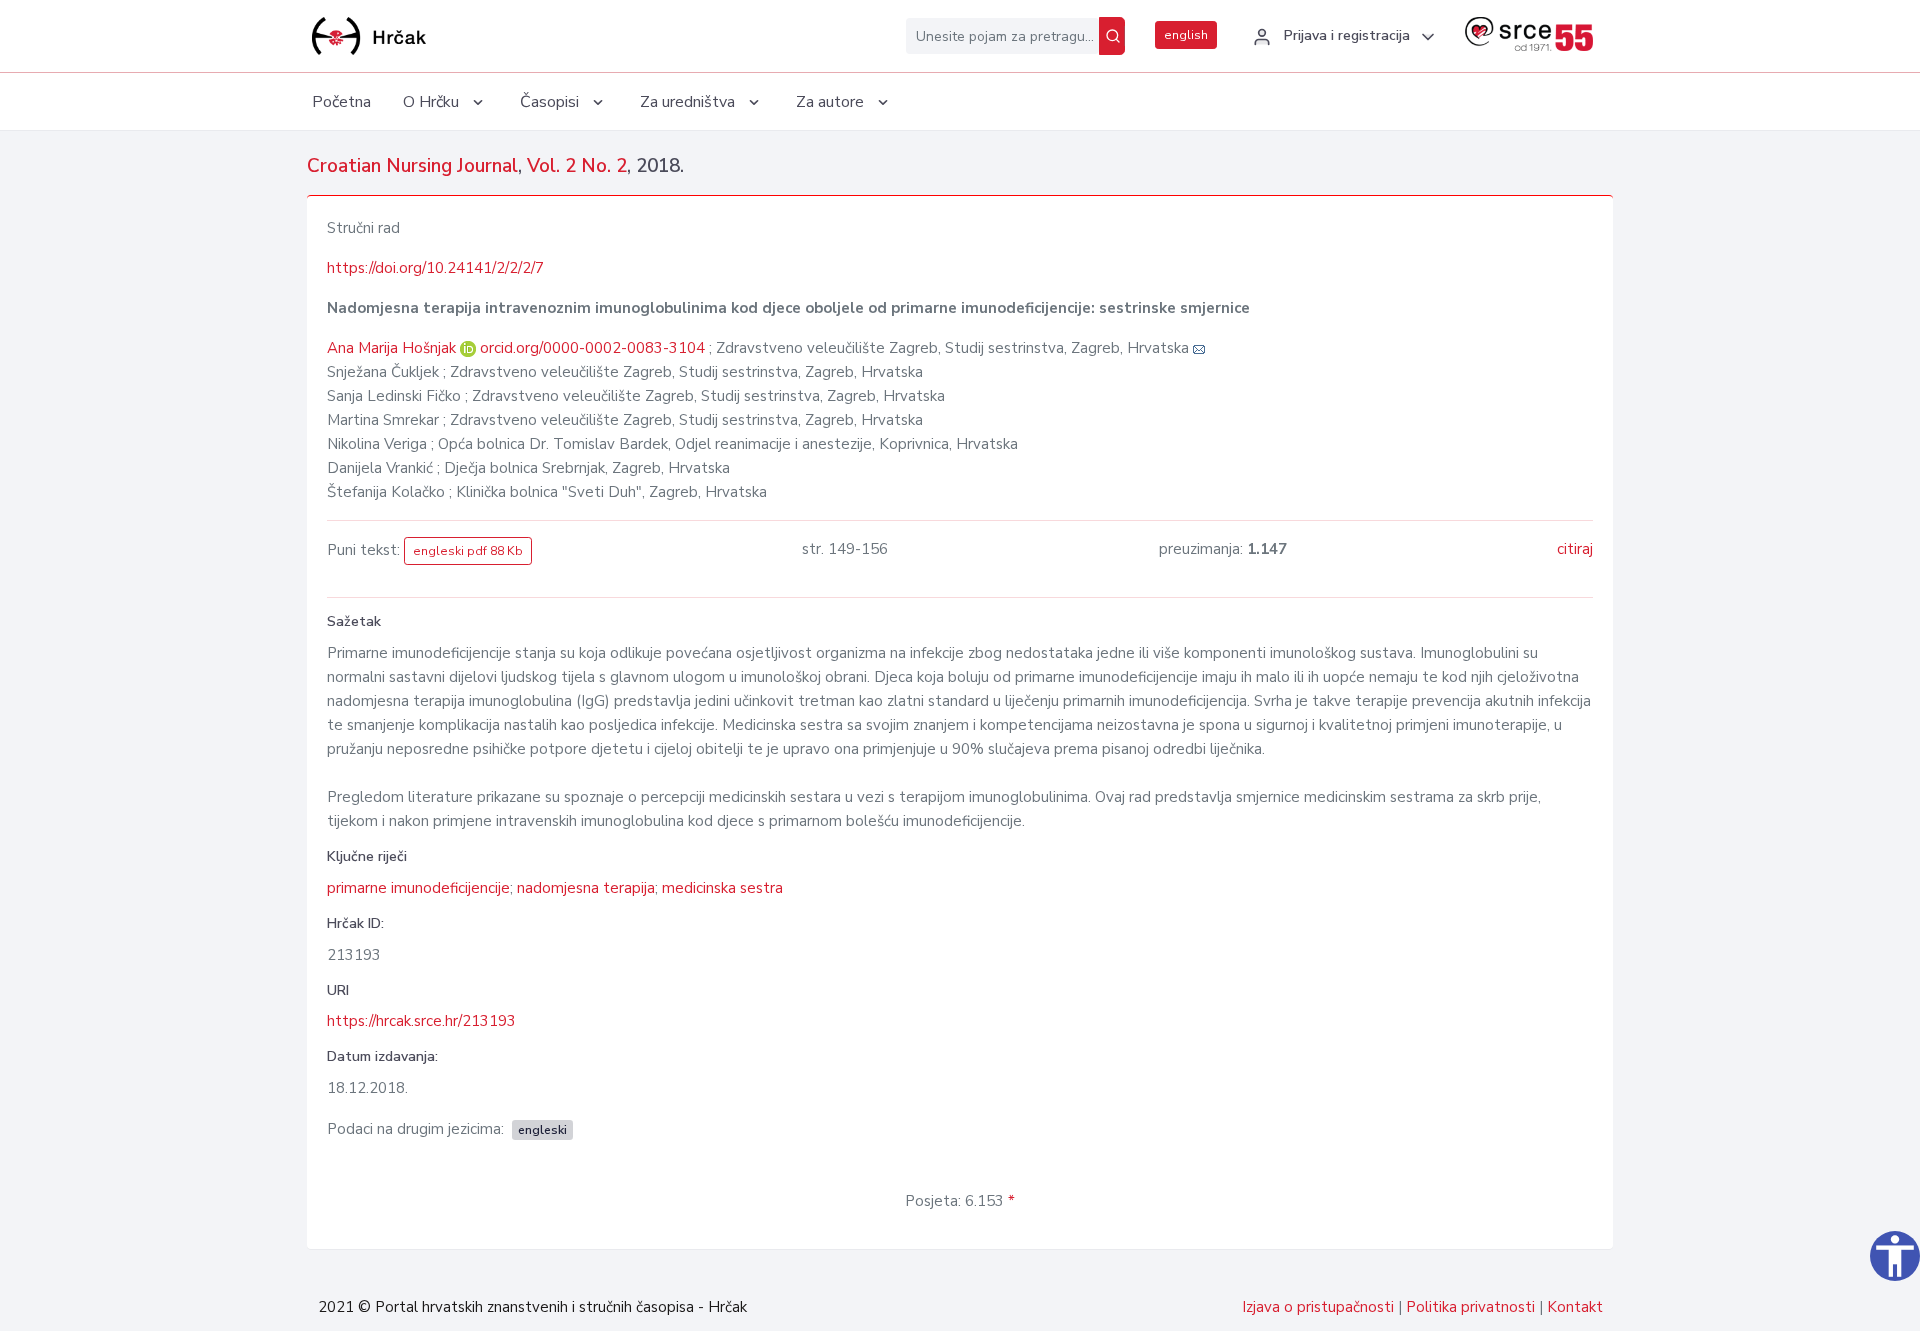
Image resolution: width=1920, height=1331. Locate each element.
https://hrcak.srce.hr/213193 (421, 1021)
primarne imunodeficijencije (418, 888)
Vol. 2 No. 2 (577, 166)
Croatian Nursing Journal (412, 166)
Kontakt (1575, 1307)
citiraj (1575, 549)
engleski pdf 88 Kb (468, 551)
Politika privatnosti (1470, 1307)
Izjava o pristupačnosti (1318, 1307)
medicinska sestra (722, 888)
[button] (1341, 37)
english (1186, 35)
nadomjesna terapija (586, 888)
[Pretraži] (1112, 36)
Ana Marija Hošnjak (393, 348)
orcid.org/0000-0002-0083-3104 (592, 348)
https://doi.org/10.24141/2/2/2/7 (435, 268)
